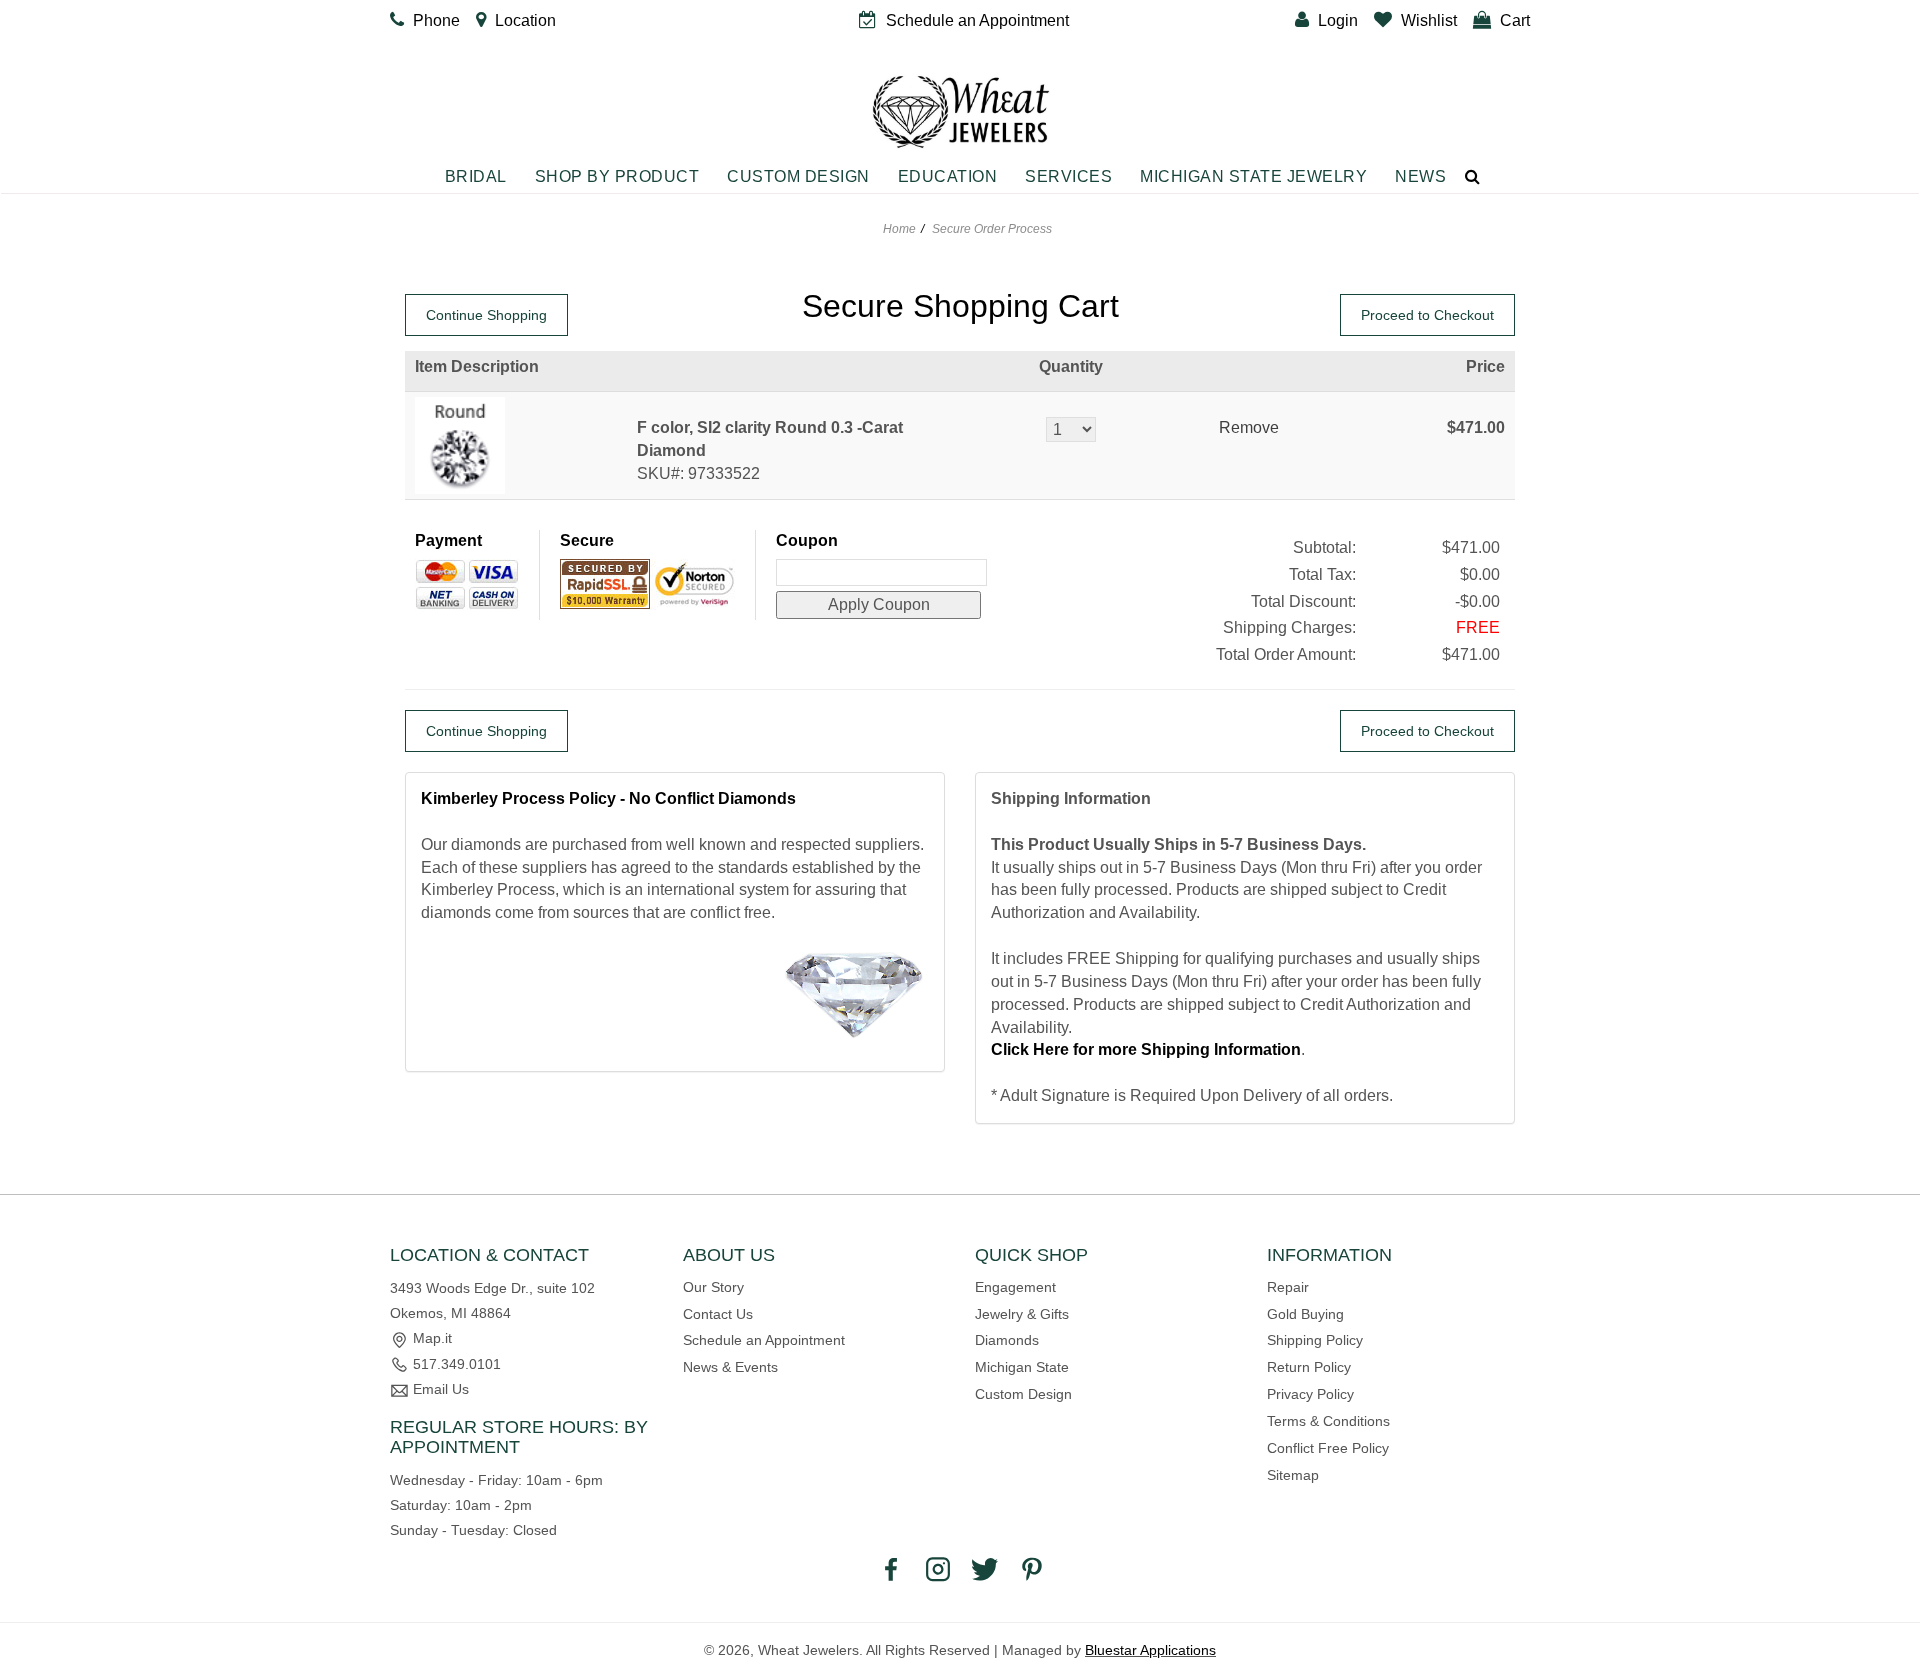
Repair (1288, 1287)
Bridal (476, 176)
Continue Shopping (486, 315)
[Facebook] (891, 1568)
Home (899, 229)
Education (948, 176)
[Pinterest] (1032, 1568)
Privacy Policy (1310, 1394)
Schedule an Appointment (764, 1340)
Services (1068, 176)
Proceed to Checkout (1427, 315)
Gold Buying (1305, 1314)
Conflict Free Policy (1328, 1448)
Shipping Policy (1315, 1340)
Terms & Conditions (1328, 1421)
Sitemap (1293, 1475)
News (1420, 176)
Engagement (1015, 1287)
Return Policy (1309, 1367)
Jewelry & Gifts (1022, 1314)
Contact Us (718, 1314)
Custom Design (798, 176)
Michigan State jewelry (1253, 176)
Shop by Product (617, 176)
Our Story (713, 1287)
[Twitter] (985, 1568)
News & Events (730, 1367)
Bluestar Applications (1150, 1650)
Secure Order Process (992, 229)
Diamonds (1007, 1340)
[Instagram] (938, 1568)
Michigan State (1022, 1367)
